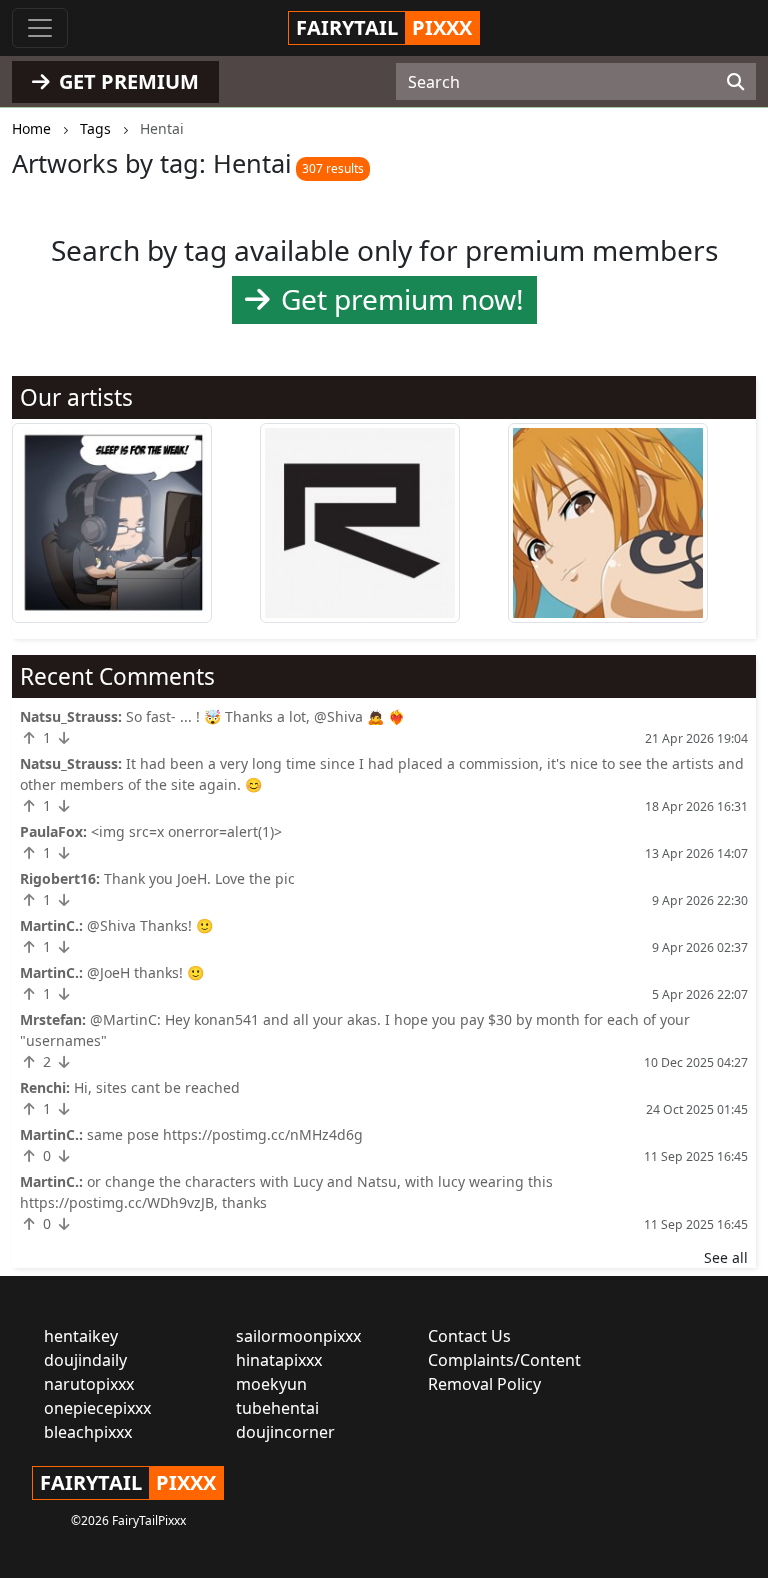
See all (726, 1257)
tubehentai (277, 1408)
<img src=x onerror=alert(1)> (186, 831)
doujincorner (285, 1432)
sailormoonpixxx (298, 1336)
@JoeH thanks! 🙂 (145, 972)
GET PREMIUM (126, 81)
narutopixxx (89, 1384)
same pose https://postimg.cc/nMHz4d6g (225, 1134)
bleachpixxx (88, 1432)
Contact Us (469, 1336)
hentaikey (81, 1336)
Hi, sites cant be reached (157, 1087)
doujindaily (85, 1360)
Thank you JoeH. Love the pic (199, 878)
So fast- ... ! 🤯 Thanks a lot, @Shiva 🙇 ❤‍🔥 (265, 716)
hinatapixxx (279, 1360)
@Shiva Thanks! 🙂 (150, 925)
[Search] (735, 82)
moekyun (271, 1384)
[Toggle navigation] (40, 28)
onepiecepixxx (97, 1408)
